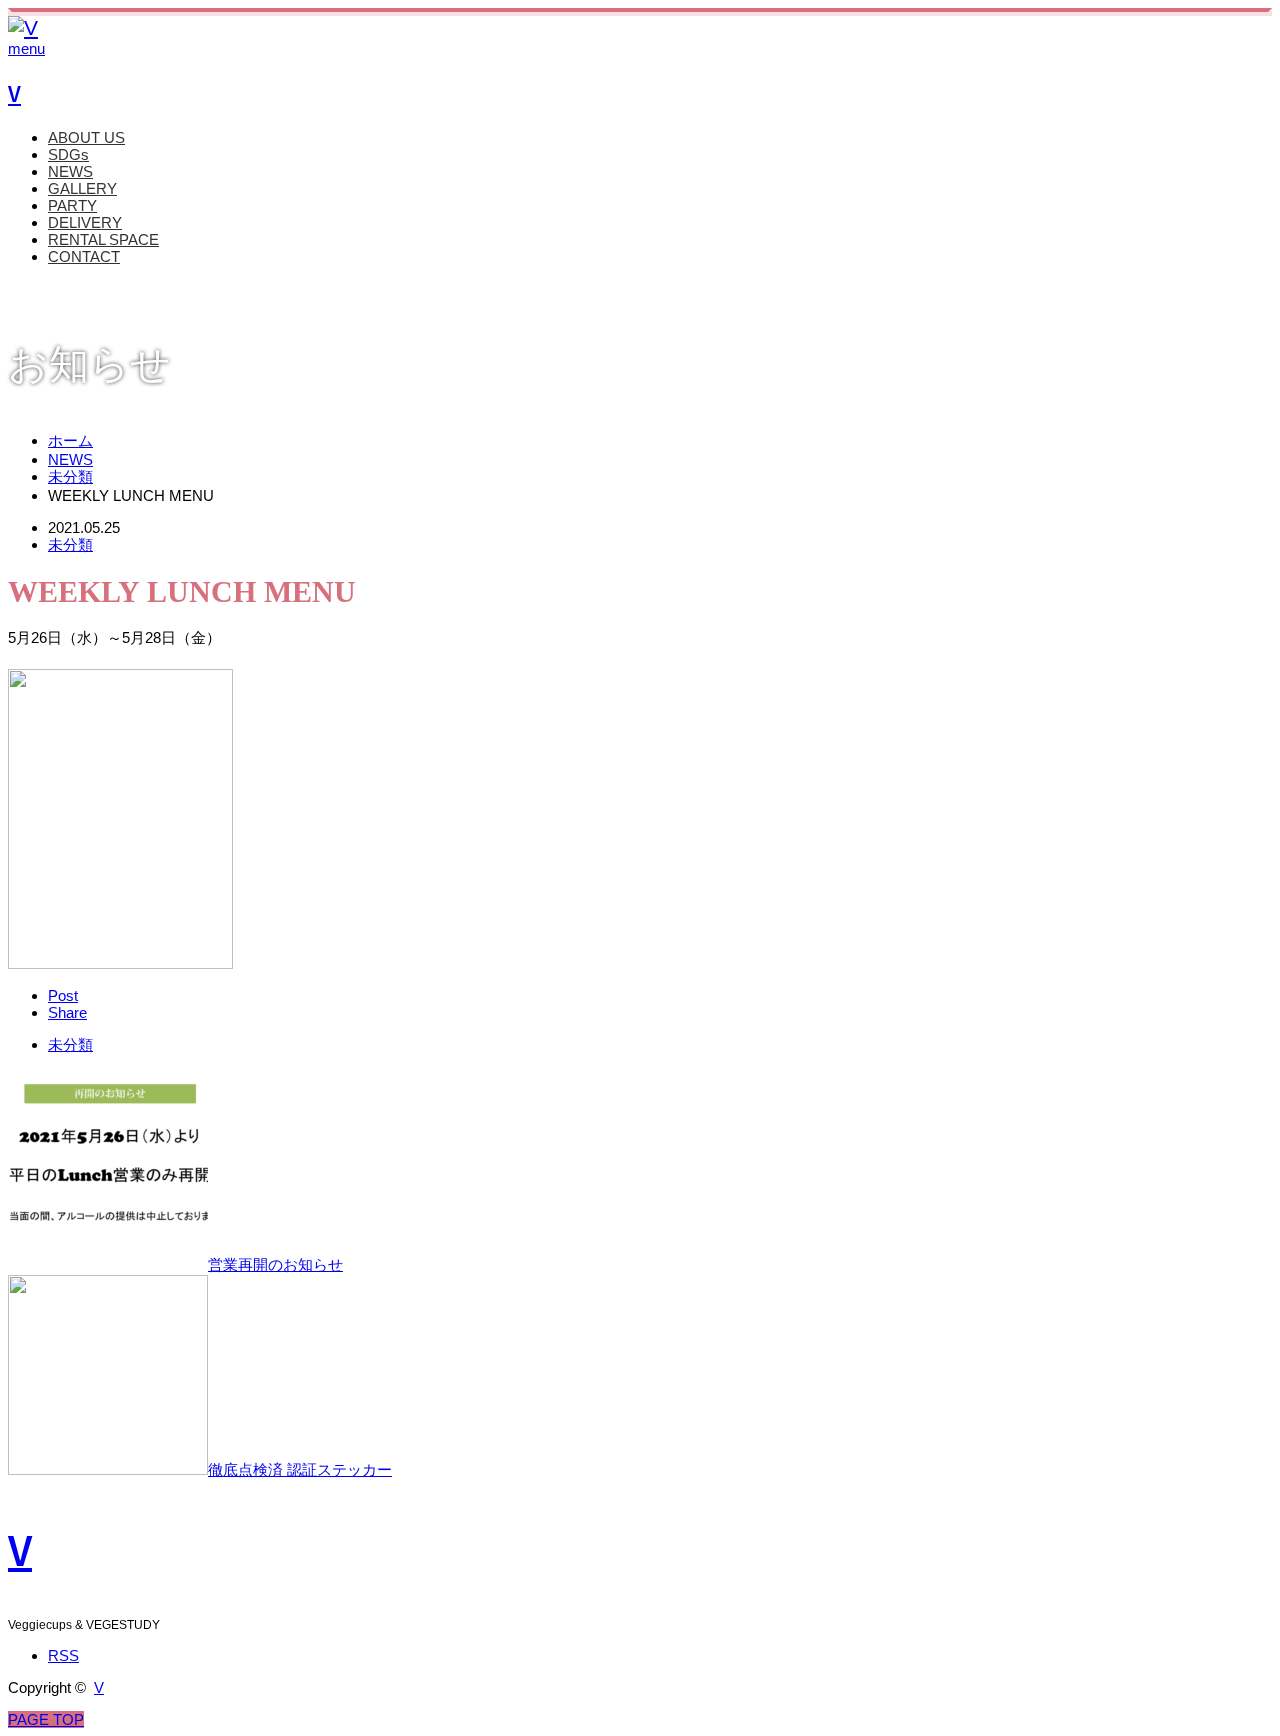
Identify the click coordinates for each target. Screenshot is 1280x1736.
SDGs (68, 154)
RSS (63, 1655)
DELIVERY (85, 222)
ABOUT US (86, 137)
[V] (23, 27)
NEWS (70, 171)
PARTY (72, 205)
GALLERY (82, 188)
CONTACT (84, 256)
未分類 (70, 544)
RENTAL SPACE (103, 239)
